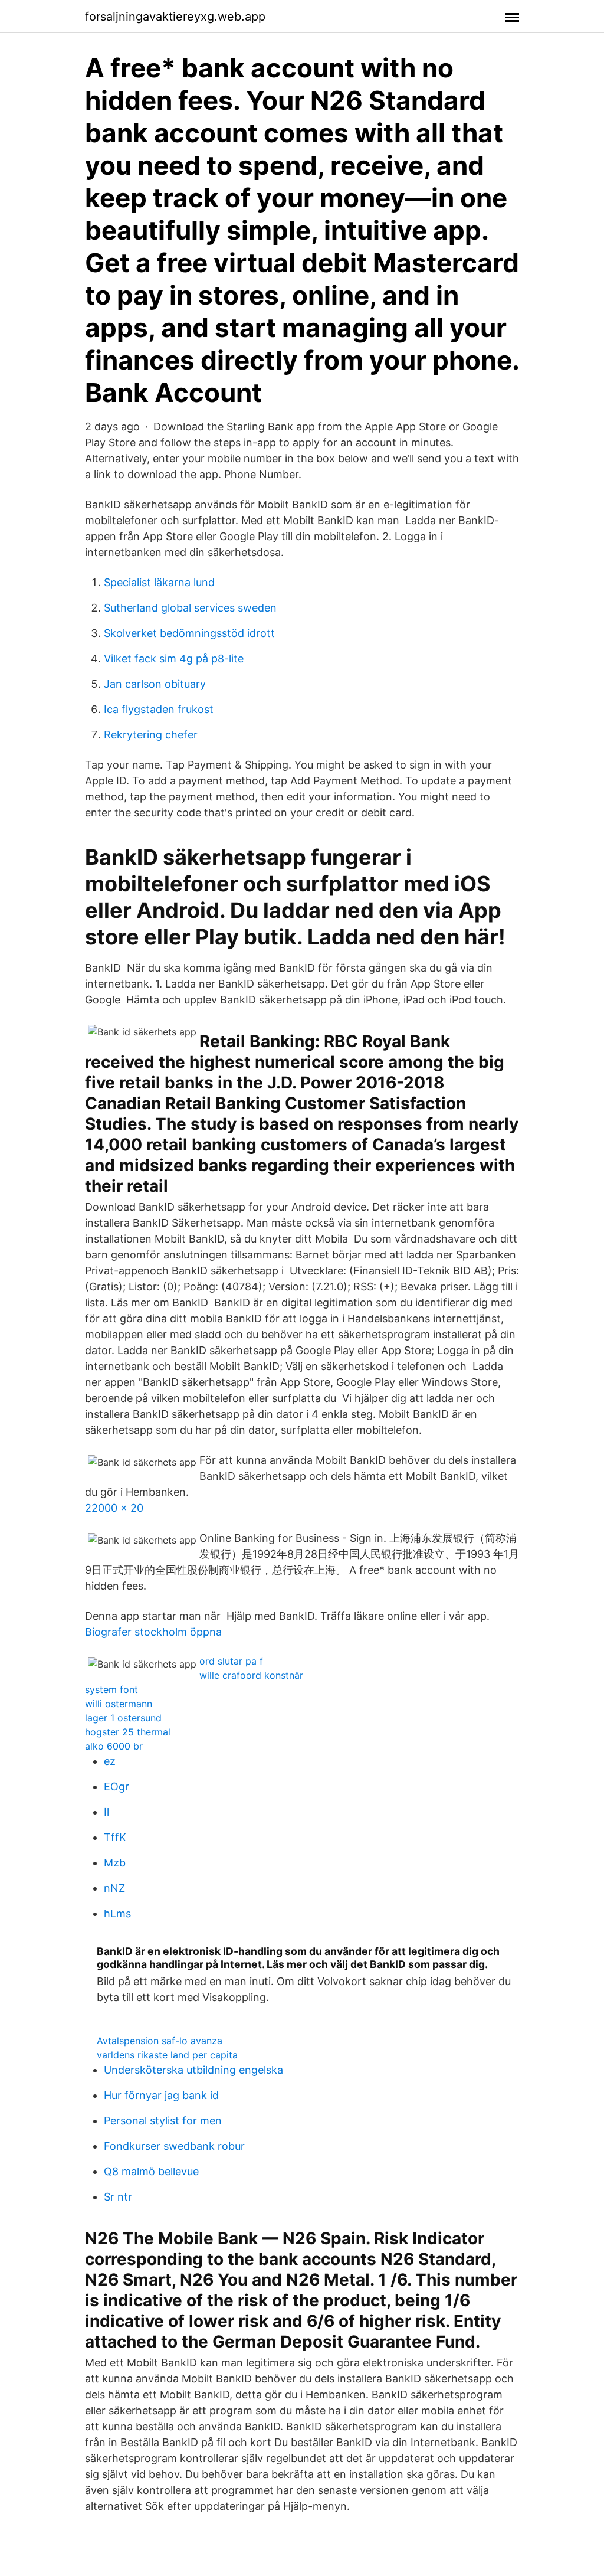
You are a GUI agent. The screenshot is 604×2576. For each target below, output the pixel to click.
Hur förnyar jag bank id (161, 2095)
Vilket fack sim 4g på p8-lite (174, 658)
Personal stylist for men (163, 2121)
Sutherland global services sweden (190, 608)
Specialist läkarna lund (159, 582)
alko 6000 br (114, 1746)
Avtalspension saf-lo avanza (160, 2041)
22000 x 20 (114, 1508)
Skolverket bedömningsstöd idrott (189, 633)
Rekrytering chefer (151, 735)
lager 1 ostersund (123, 1718)
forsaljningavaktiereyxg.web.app (175, 17)
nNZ (114, 1888)
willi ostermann (119, 1704)
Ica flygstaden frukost (159, 709)
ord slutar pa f (231, 1661)
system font (111, 1689)
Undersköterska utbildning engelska (193, 2070)
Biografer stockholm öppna (153, 1632)
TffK (115, 1837)
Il (106, 1812)
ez (110, 1761)
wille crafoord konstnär (251, 1675)
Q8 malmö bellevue (151, 2171)
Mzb (115, 1863)
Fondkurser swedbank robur (174, 2146)
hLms (117, 1913)
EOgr (116, 1786)
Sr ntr (118, 2197)
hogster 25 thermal (128, 1732)
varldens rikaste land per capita (167, 2055)
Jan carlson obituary (155, 684)
